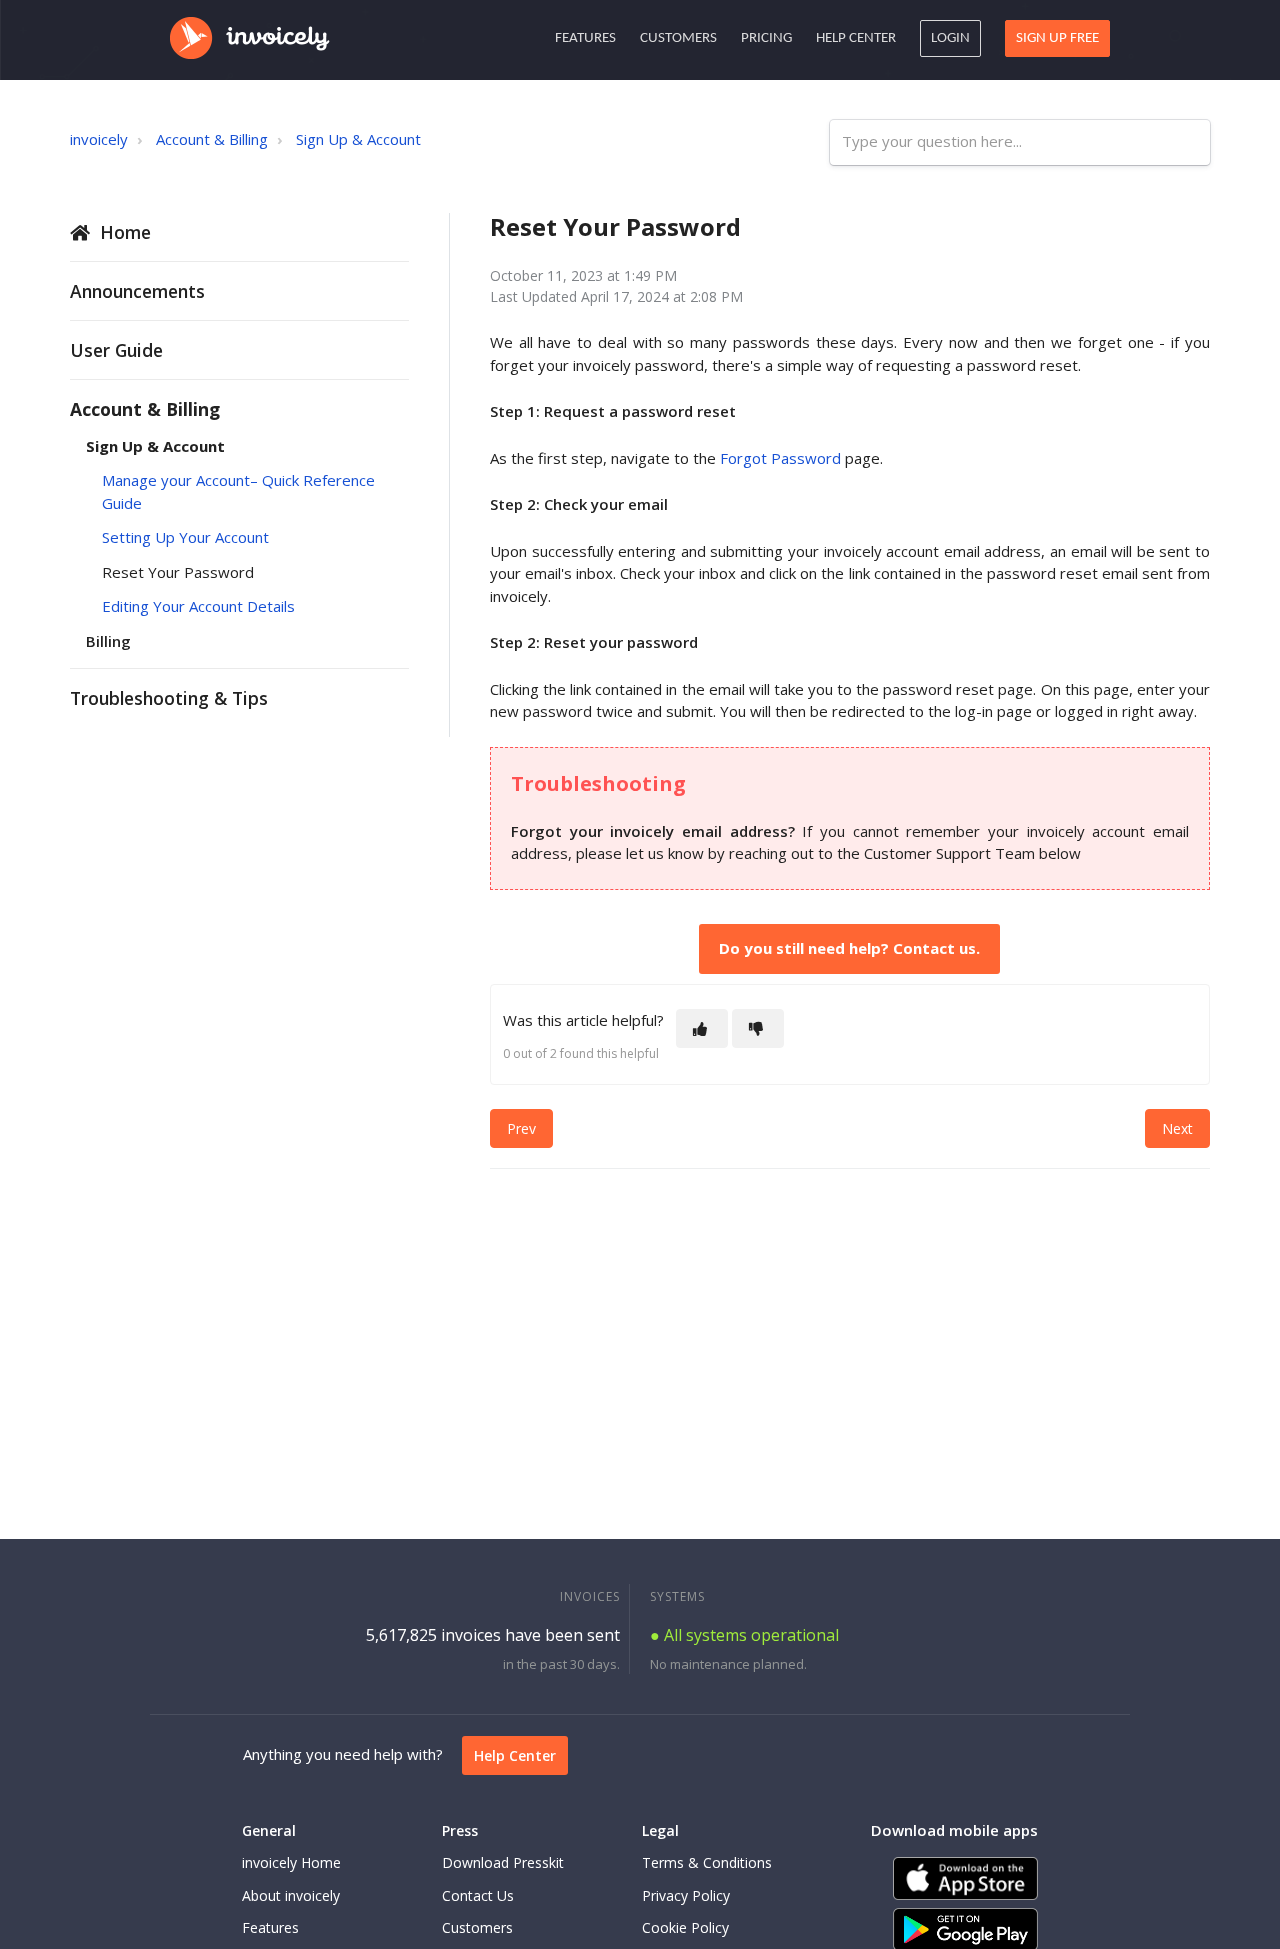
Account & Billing (212, 139)
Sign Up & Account (358, 139)
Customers (477, 1927)
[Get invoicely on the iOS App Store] (965, 1878)
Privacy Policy (686, 1895)
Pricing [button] (766, 38)
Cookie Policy (685, 1927)
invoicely (99, 139)
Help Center (515, 1755)
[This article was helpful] (702, 1028)
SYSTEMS (677, 1596)
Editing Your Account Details (198, 606)
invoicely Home (291, 1862)
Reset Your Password (178, 572)
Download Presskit (503, 1862)
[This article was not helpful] (758, 1028)
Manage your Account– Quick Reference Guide (238, 491)
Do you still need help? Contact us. (849, 948)
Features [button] (585, 38)
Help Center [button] (856, 38)
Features (270, 1927)
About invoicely (291, 1895)
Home (125, 232)
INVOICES (590, 1596)
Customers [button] (678, 38)
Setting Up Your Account (185, 537)
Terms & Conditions (707, 1862)
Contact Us (478, 1895)
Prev (521, 1128)
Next (1177, 1128)
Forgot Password (780, 458)
